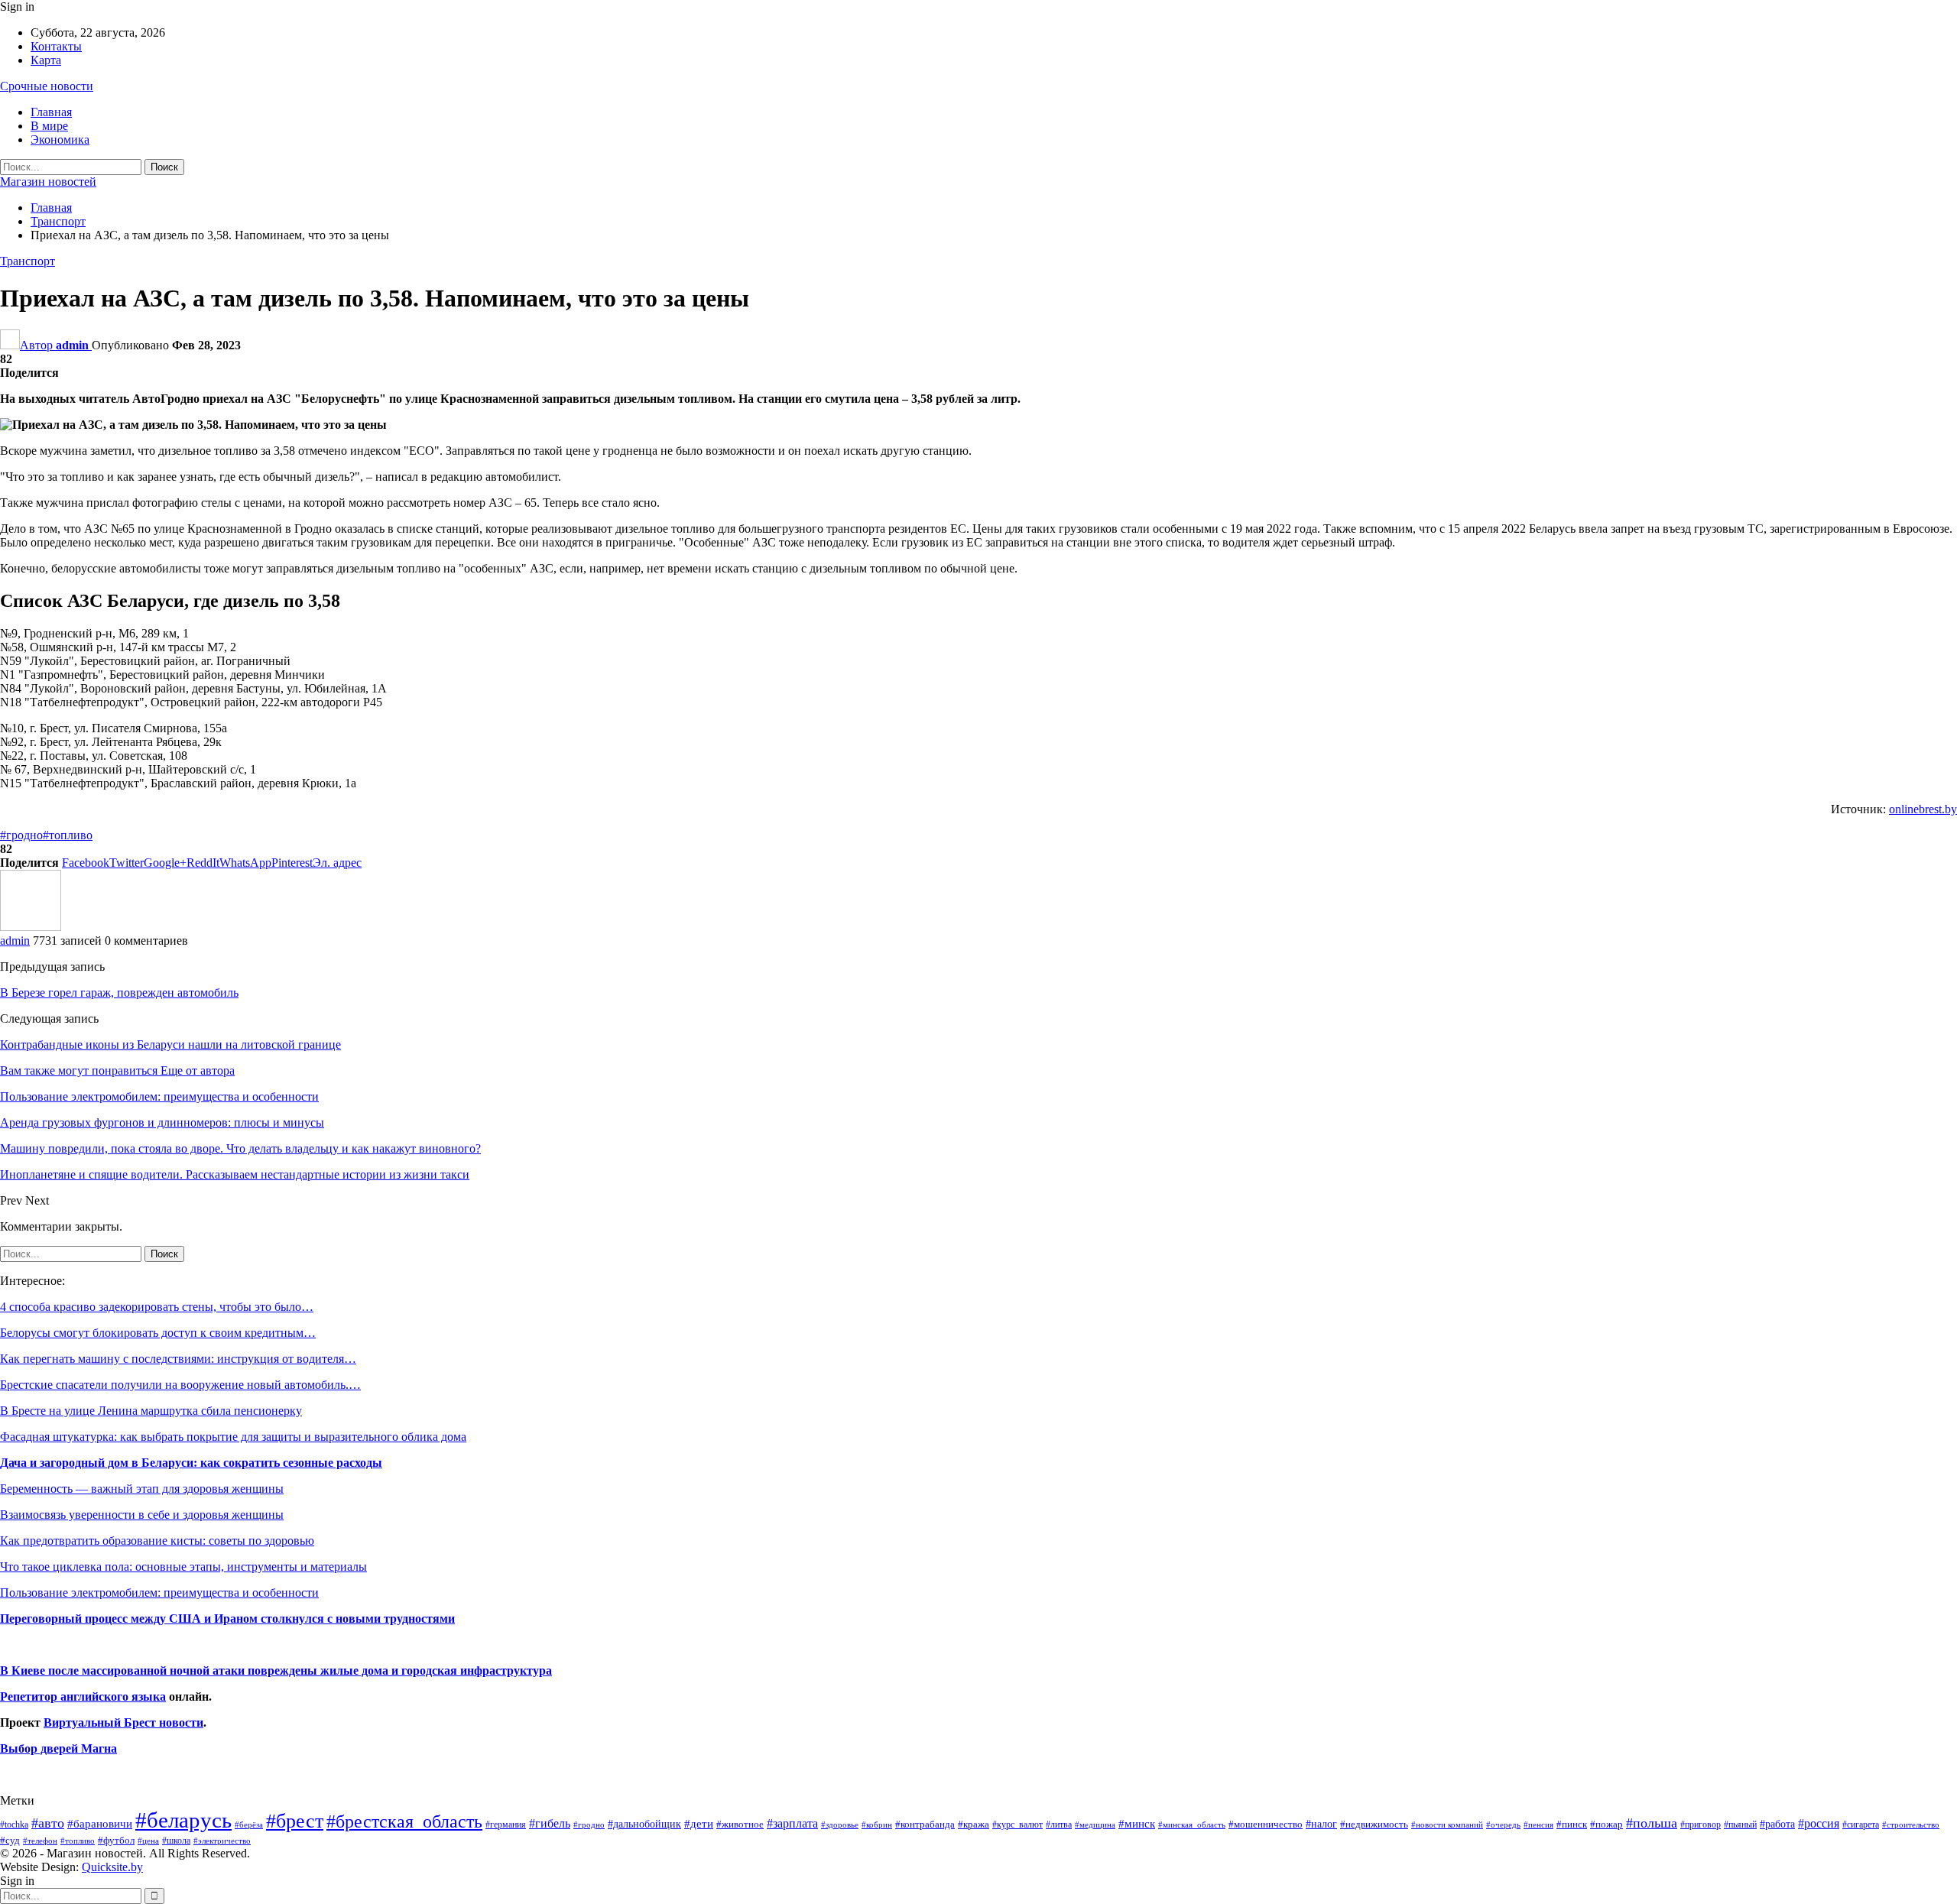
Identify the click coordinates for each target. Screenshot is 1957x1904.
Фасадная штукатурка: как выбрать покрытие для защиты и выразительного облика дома (233, 1437)
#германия (506, 1825)
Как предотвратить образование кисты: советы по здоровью (157, 1541)
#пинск (1572, 1825)
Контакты (56, 46)
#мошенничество (1266, 1824)
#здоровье (840, 1825)
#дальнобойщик (644, 1824)
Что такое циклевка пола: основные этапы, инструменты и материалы (183, 1567)
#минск (1137, 1823)
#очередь (1503, 1825)
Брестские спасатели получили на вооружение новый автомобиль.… (180, 1385)
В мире (49, 126)
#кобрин (877, 1825)
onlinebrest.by (1923, 809)
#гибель (550, 1823)
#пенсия (1538, 1825)
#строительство (1911, 1825)
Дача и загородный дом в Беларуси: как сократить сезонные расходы (191, 1463)
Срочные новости (47, 86)
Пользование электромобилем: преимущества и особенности (159, 1593)
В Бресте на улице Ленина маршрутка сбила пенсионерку (151, 1411)
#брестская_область (404, 1821)
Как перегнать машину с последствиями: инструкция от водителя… (178, 1359)
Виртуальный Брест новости (123, 1722)
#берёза (249, 1825)
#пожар (1606, 1824)
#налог (1321, 1824)
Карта (46, 60)
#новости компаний (1447, 1825)
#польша (1652, 1823)
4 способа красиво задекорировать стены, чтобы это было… (157, 1307)
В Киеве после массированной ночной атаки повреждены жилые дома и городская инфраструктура (276, 1670)
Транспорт (28, 261)
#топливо (68, 835)
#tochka (14, 1825)
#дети (699, 1824)
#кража (974, 1824)
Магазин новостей (48, 182)
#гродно (21, 835)
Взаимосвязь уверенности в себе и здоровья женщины (142, 1515)
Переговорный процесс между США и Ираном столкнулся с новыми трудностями (227, 1619)
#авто (48, 1823)
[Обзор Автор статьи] (31, 927)
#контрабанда (925, 1824)
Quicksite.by (112, 1867)
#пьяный (1740, 1825)
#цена (148, 1841)
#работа (1777, 1824)
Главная (51, 112)
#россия (1819, 1823)
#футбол (116, 1840)
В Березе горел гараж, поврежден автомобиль (119, 993)
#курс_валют (1017, 1825)
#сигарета (1861, 1825)
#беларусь (183, 1820)
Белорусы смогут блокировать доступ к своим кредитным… (158, 1333)
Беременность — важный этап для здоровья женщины (142, 1489)
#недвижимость (1374, 1824)
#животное (740, 1824)
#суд (10, 1840)
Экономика (60, 139)
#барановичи (100, 1824)
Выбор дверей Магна (58, 1748)
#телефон (40, 1841)
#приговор (1701, 1825)
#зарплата (792, 1823)
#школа (176, 1841)
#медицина (1095, 1825)
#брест (295, 1821)
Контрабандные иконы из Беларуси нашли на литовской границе (170, 1044)
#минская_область (1192, 1825)
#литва (1059, 1825)
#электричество (222, 1841)
